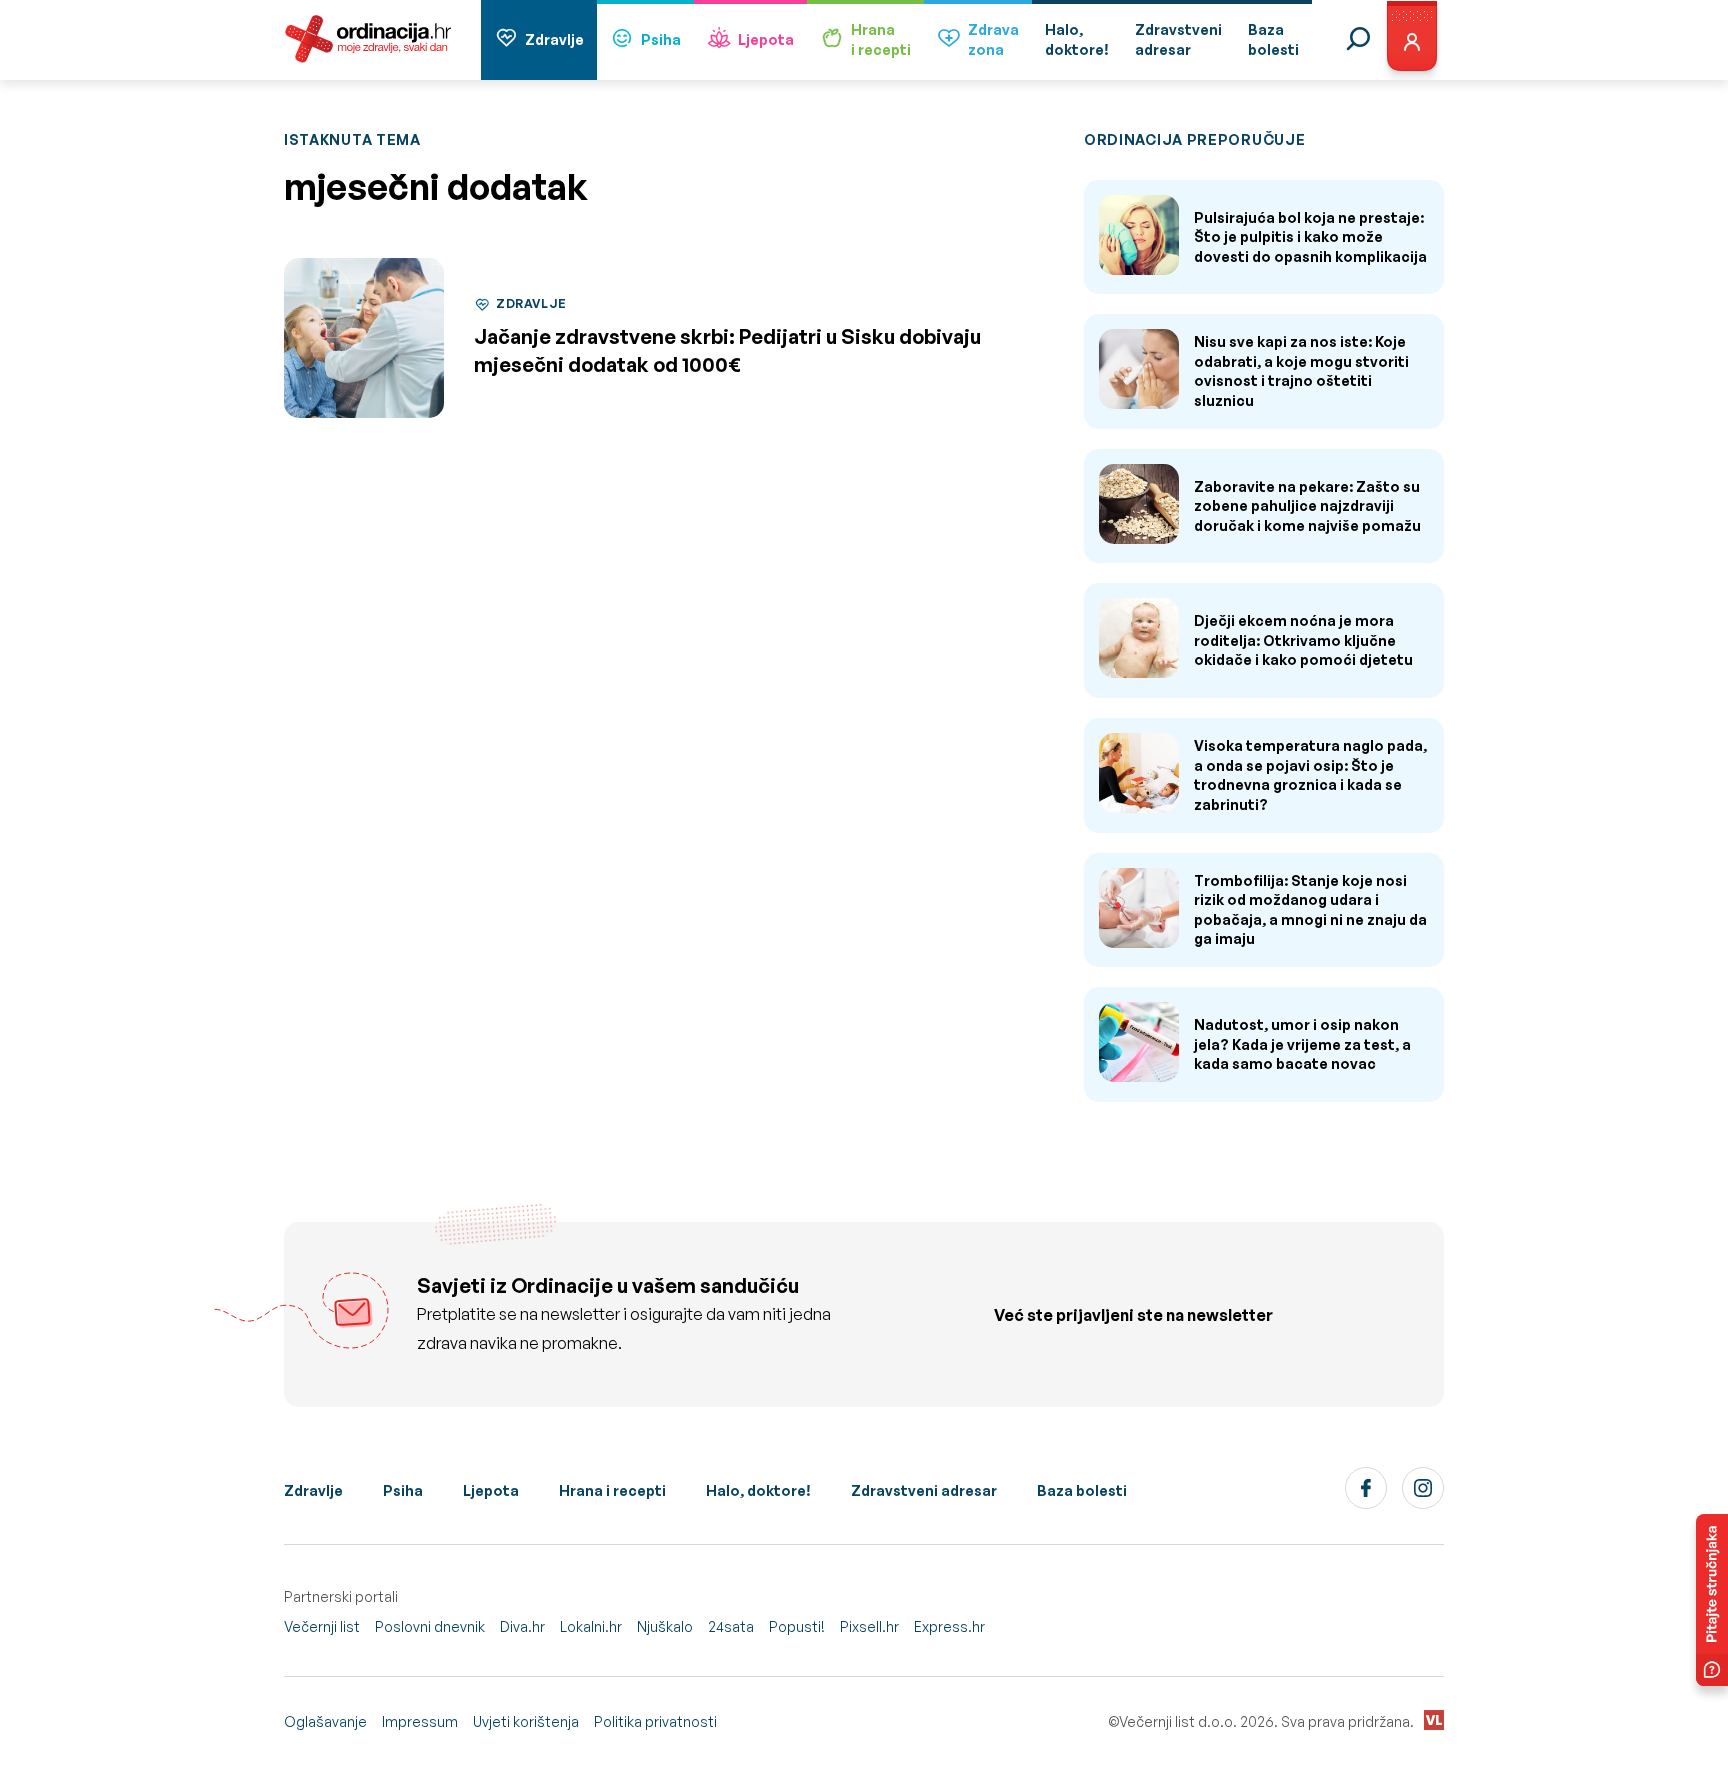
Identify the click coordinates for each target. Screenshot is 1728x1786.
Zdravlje (554, 39)
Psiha (661, 39)
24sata (731, 1626)
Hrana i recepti (612, 1490)
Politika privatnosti (655, 1721)
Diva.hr (522, 1626)
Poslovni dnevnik (430, 1626)
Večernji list (322, 1626)
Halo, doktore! (758, 1490)
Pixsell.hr (869, 1626)
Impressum (420, 1721)
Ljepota (766, 39)
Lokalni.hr (591, 1626)
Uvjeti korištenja (526, 1721)
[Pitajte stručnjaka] (1712, 1600)
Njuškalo (665, 1626)
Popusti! (797, 1626)
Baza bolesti (1082, 1490)
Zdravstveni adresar (924, 1490)
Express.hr (949, 1626)
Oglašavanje (325, 1721)
